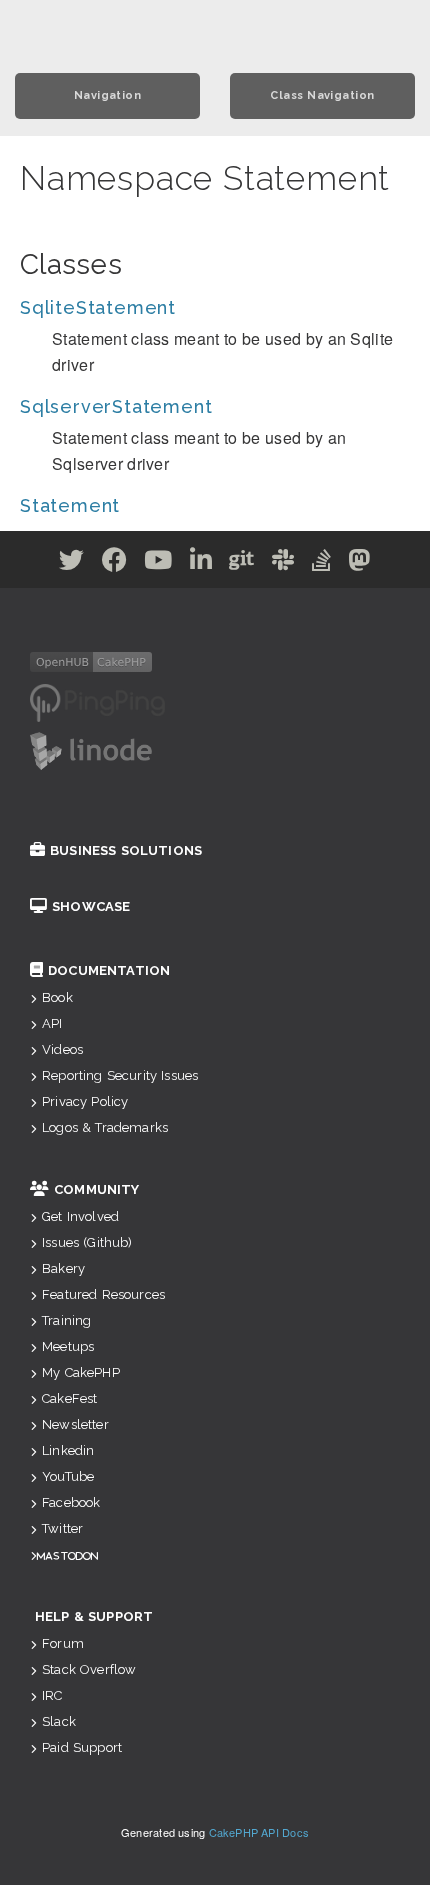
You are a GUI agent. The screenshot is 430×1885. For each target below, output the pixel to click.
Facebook (71, 1502)
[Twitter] (72, 563)
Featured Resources (103, 1294)
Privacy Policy (85, 1101)
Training (66, 1320)
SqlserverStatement (116, 406)
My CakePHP (81, 1372)
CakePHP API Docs (259, 1832)
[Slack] (283, 563)
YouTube (68, 1476)
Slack (59, 1721)
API (52, 1023)
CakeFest (69, 1398)
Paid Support (82, 1747)
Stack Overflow (89, 1669)
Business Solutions (126, 850)
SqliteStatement (98, 307)
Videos (62, 1049)
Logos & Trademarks (105, 1127)
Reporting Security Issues (120, 1075)
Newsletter (75, 1424)
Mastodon (67, 1555)
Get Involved (80, 1216)
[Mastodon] (359, 563)
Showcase (91, 906)
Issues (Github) (87, 1242)
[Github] (242, 563)
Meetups (68, 1346)
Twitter (62, 1528)
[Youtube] (158, 563)
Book (57, 997)
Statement (70, 505)
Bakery (63, 1268)
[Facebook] (115, 563)
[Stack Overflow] (322, 563)
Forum (63, 1643)
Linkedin (68, 1450)
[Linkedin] (201, 563)
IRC (52, 1695)
